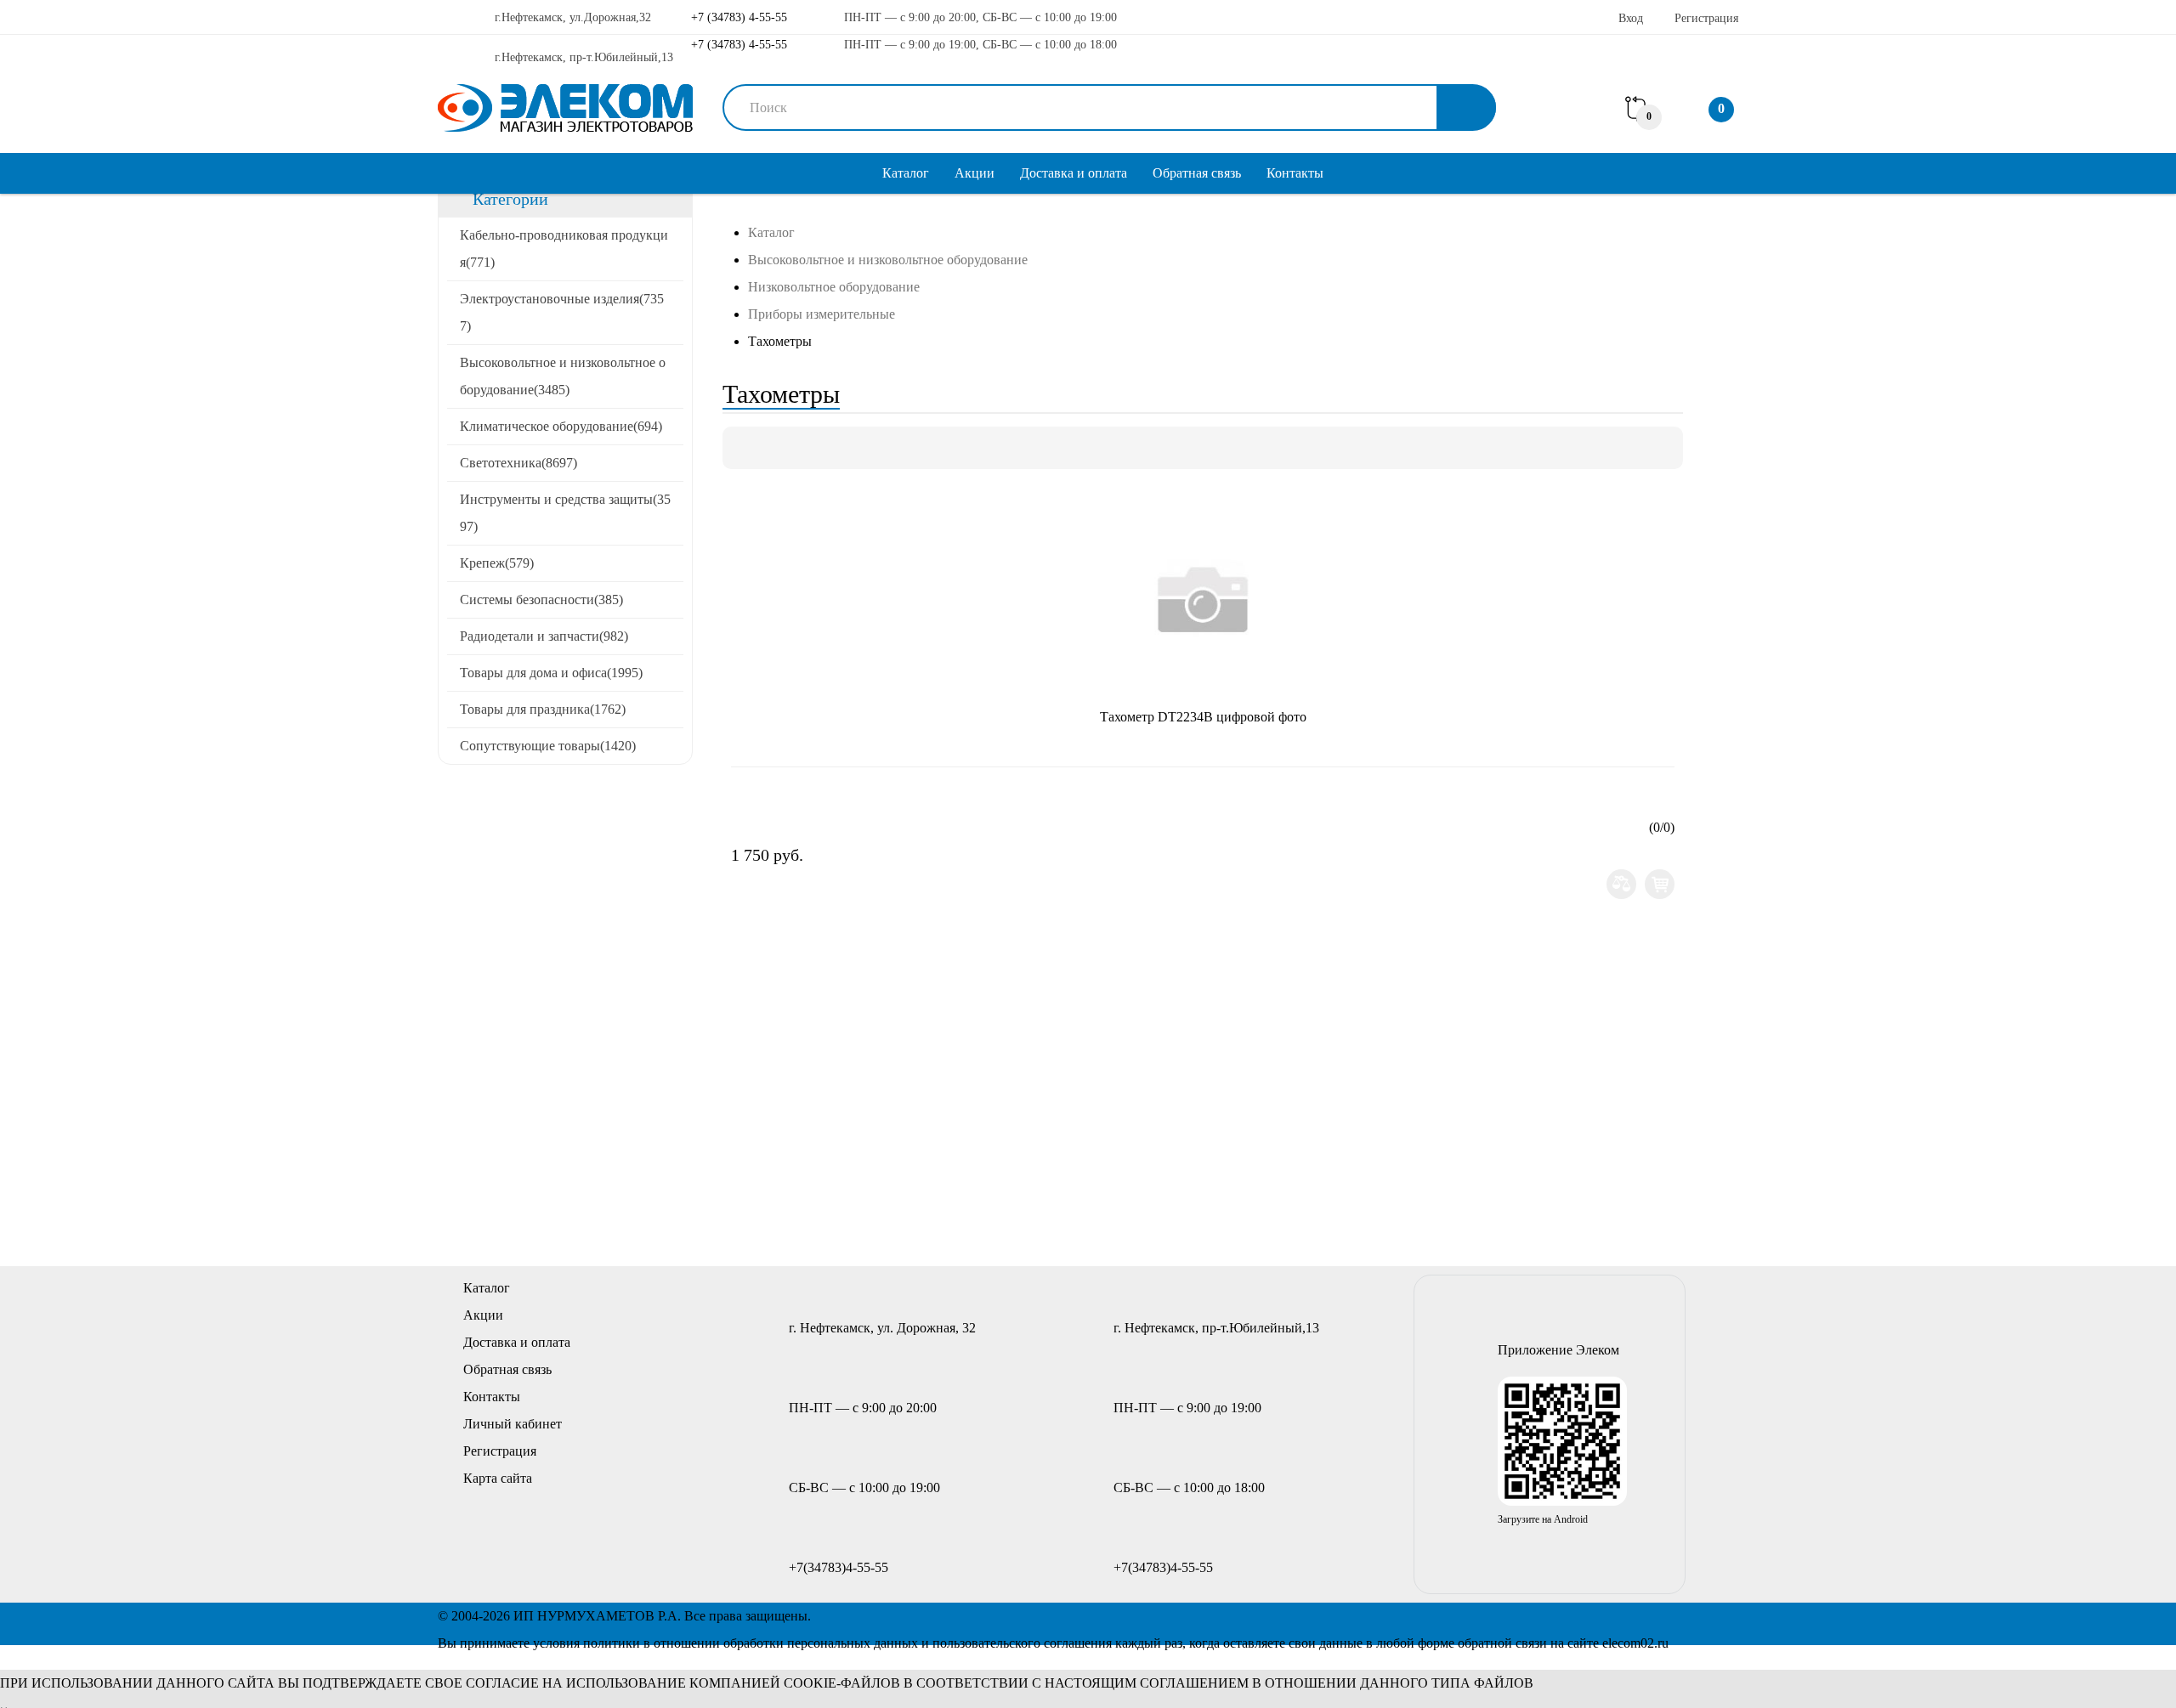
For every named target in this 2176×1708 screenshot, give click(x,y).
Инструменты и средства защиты (565, 513)
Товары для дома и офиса (551, 673)
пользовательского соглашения (1022, 1643)
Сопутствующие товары (548, 746)
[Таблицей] (802, 448)
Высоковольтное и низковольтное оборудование (563, 376)
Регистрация (1706, 18)
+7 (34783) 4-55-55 (737, 17)
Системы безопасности (541, 599)
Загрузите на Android (1543, 1519)
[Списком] (773, 448)
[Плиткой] (744, 448)
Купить (1660, 884)
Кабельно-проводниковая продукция (564, 249)
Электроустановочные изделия (562, 312)
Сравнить (1621, 884)
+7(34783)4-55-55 (839, 1567)
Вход (1631, 18)
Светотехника (518, 463)
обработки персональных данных (821, 1643)
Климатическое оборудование (561, 426)
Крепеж (497, 563)
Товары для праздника (543, 709)
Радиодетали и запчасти (544, 636)
